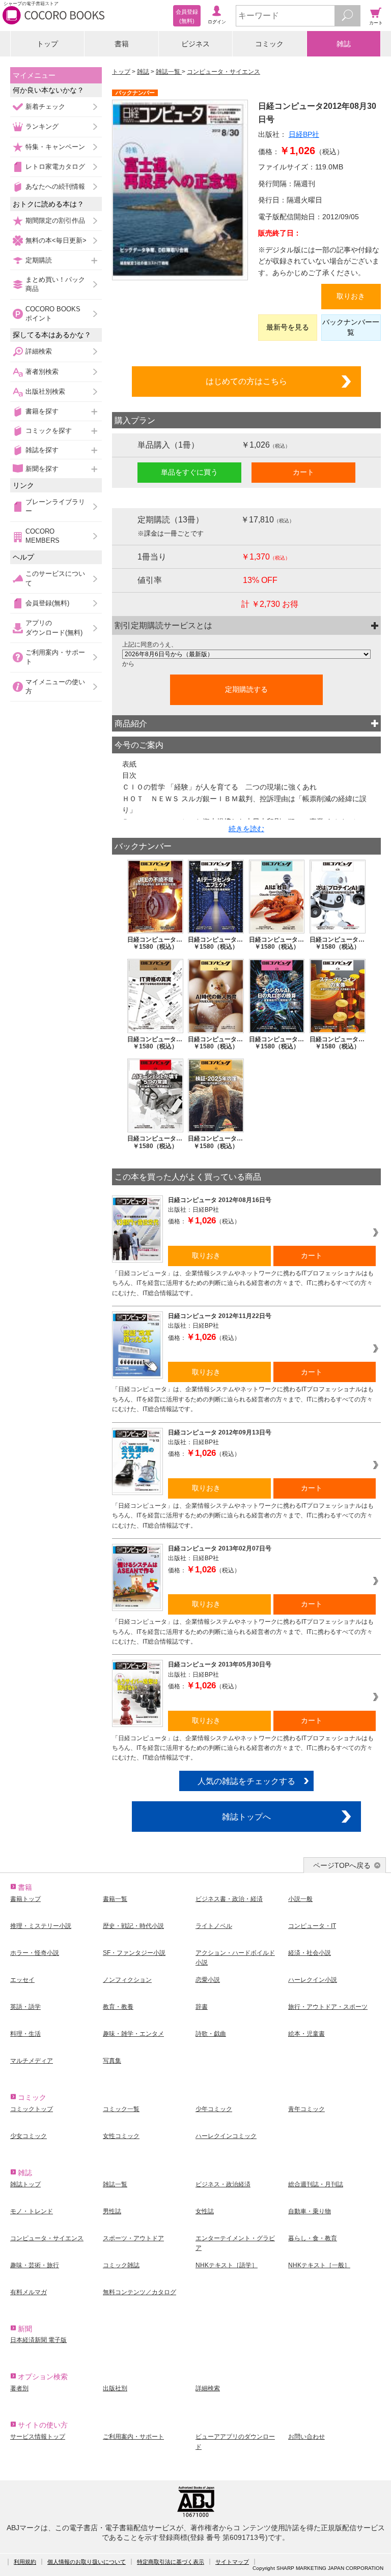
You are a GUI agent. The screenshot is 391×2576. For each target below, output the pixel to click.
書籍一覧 (115, 1899)
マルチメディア (32, 2061)
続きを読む (246, 829)
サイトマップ (232, 2562)
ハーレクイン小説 (313, 1980)
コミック (269, 44)
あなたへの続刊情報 (55, 186)
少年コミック (214, 2109)
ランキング (42, 126)
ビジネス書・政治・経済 (229, 1899)
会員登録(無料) (47, 603)
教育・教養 (118, 2007)
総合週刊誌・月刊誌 (316, 2184)
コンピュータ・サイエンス (224, 72)
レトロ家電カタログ (55, 167)
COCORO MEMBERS (43, 536)
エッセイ (22, 1980)
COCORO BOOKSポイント (53, 314)
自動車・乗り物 (310, 2211)
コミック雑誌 (121, 2265)
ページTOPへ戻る (342, 1865)
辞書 (202, 2007)
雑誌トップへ (246, 1817)
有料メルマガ (29, 2292)
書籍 (122, 44)
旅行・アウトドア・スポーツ (328, 2007)
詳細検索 (39, 351)
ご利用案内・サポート (55, 657)
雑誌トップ (25, 2184)
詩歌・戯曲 (211, 2034)
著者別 (19, 2388)
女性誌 (205, 2211)
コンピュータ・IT (312, 1926)
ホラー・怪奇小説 (35, 1953)
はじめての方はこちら (246, 381)
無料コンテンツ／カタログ (139, 2292)
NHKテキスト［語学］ (227, 2265)
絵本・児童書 (306, 2034)
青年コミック (306, 2109)
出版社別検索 (45, 391)
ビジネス (195, 44)
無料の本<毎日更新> (56, 240)
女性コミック (121, 2136)
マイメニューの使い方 (55, 686)
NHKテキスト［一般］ (319, 2265)
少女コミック (29, 2136)
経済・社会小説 (310, 1953)
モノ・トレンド (32, 2211)
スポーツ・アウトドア (133, 2238)
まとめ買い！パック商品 (55, 284)
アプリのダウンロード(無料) (54, 627)
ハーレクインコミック (226, 2136)
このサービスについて (55, 578)
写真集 (112, 2061)
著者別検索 (42, 372)
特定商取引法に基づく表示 (171, 2562)
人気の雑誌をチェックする (246, 1781)
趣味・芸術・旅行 (35, 2265)
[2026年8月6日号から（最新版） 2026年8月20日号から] (246, 654)
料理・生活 (25, 2034)
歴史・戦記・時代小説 (133, 1926)
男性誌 (112, 2211)
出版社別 (115, 2388)
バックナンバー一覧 (351, 327)
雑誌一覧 (169, 72)
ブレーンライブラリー (55, 506)
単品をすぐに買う (189, 472)
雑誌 (344, 44)
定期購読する (246, 689)
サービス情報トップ (38, 2437)
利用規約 (25, 2562)
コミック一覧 (121, 2109)
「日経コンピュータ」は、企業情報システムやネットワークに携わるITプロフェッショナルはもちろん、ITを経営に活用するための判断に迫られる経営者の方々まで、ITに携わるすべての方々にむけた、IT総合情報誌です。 (243, 1283)
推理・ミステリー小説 (41, 1926)
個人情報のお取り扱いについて (87, 2562)
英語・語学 (25, 2007)
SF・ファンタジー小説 (134, 1953)
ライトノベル (214, 1926)
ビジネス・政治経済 (223, 2184)
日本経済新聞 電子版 (38, 2340)
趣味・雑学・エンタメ (133, 2034)
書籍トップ (25, 1899)
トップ (47, 44)
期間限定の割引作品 (55, 221)
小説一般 (300, 1899)
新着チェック (45, 107)
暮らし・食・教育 (313, 2238)
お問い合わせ (306, 2437)
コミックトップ (32, 2109)
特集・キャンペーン (55, 147)
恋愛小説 (208, 1980)
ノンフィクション (127, 1980)
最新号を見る (288, 327)
